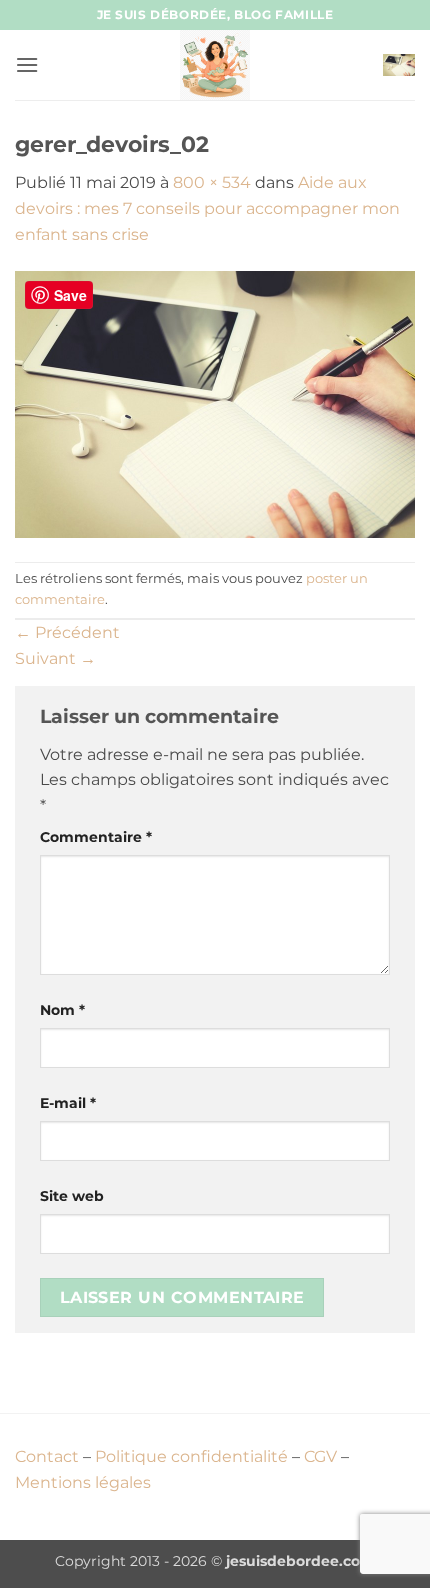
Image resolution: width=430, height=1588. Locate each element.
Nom (62, 1010)
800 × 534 (212, 182)
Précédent (67, 632)
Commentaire (96, 837)
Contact (47, 1456)
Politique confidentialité (191, 1456)
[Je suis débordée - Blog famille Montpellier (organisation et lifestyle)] (215, 65)
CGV (320, 1456)
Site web (72, 1196)
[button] (27, 64)
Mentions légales (83, 1482)
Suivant (55, 658)
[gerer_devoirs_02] (215, 403)
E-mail (68, 1103)
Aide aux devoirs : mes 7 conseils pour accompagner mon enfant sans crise (207, 208)
